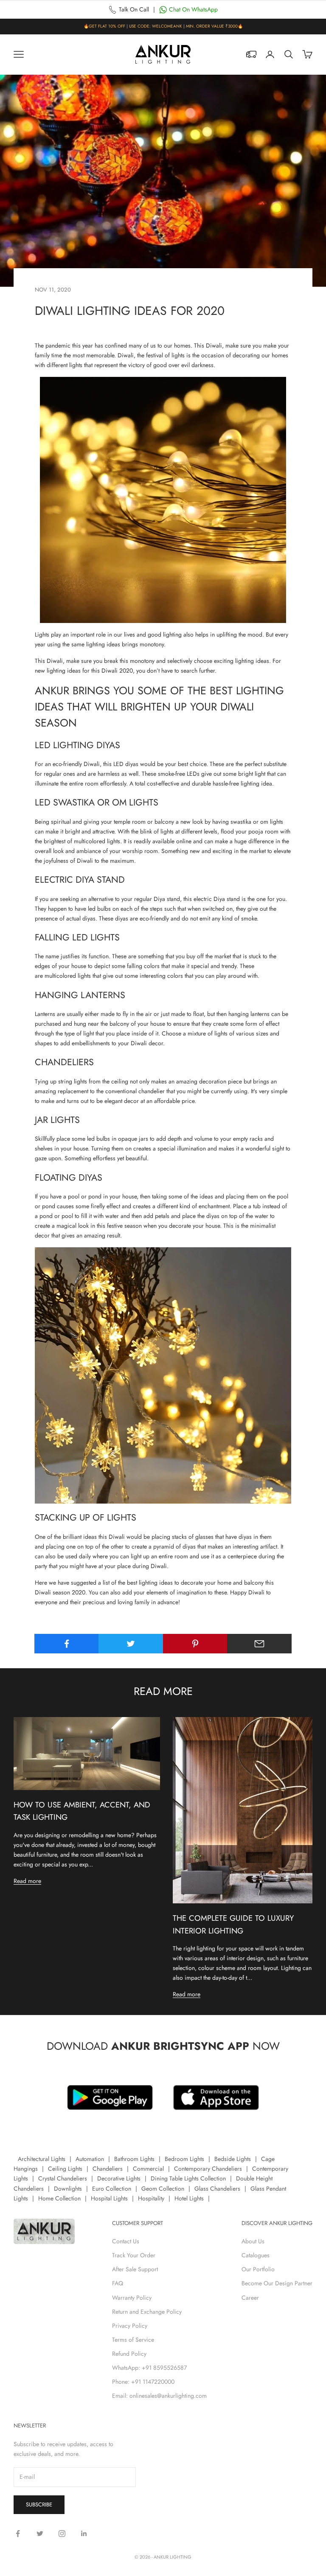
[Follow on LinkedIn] (84, 2534)
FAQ (118, 2283)
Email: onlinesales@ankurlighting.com (159, 2396)
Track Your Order (134, 2255)
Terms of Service (133, 2340)
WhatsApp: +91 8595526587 (149, 2368)
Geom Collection (163, 2189)
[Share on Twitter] (131, 1644)
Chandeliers (108, 2169)
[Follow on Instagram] (62, 2534)
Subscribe (39, 2504)
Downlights (68, 2189)
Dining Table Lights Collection (188, 2178)
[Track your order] (251, 54)
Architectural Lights (42, 2159)
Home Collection (59, 2198)
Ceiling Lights (65, 2169)
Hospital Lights (109, 2198)
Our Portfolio (258, 2269)
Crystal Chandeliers (63, 2178)
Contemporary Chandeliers (208, 2169)
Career (250, 2298)
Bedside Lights (233, 2159)
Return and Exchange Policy (147, 2312)
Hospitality (151, 2198)
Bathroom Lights (134, 2159)
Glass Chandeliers (217, 2189)
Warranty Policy (132, 2298)
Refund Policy (129, 2354)
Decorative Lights (119, 2178)
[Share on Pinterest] (195, 1644)
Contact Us (126, 2241)
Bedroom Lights (184, 2159)
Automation (90, 2159)
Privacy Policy (130, 2326)
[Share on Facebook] (67, 1644)
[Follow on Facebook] (18, 2534)
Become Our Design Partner (277, 2283)
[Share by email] (259, 1644)
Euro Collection (112, 2189)
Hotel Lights (189, 2198)
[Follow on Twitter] (40, 2534)
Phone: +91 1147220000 (143, 2382)
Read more (27, 1881)
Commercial (148, 2169)
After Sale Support (135, 2269)
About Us (253, 2241)
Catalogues (256, 2255)
